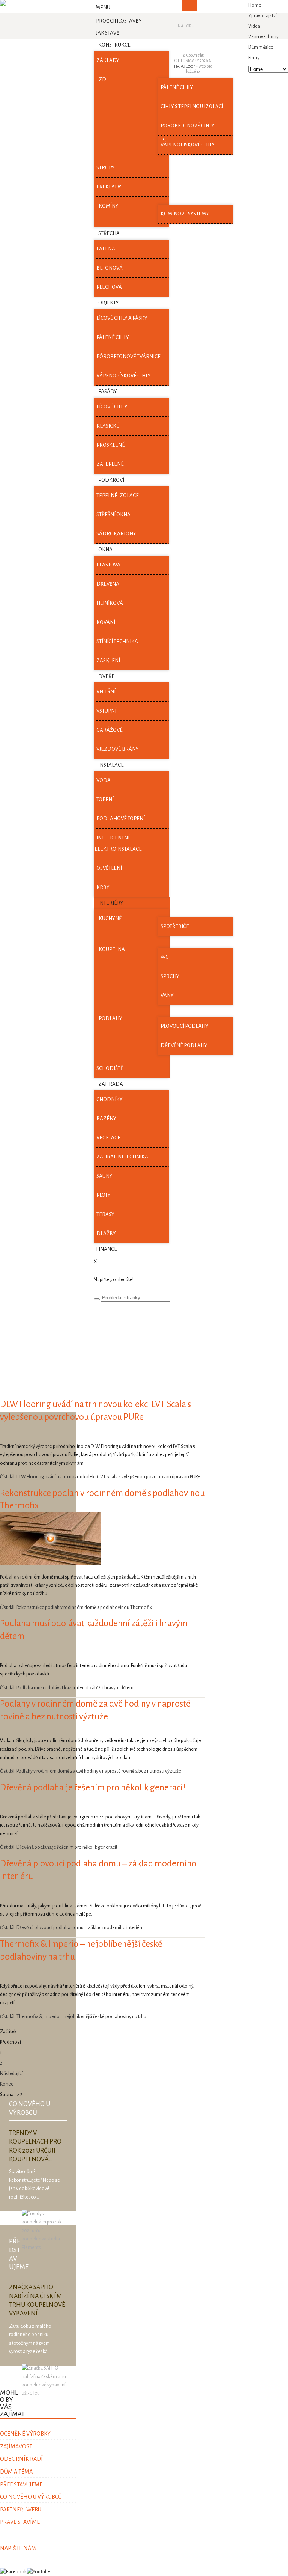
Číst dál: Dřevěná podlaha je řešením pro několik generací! (58, 1847)
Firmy (254, 58)
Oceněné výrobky (25, 2434)
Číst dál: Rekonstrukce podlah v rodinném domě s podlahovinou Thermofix (76, 1607)
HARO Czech (185, 66)
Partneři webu (21, 2510)
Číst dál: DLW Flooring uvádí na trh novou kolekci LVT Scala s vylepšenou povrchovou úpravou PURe (100, 1477)
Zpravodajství (262, 16)
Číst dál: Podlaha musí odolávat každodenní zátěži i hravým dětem (67, 1688)
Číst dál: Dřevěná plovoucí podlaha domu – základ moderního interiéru (72, 1928)
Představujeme (21, 2484)
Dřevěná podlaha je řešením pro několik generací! (93, 1787)
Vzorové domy (263, 37)
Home (255, 5)
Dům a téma (16, 2472)
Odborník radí (21, 2459)
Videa (254, 26)
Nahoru (186, 26)
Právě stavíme (20, 2522)
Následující (11, 2074)
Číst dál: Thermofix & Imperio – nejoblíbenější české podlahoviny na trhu (73, 2017)
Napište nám (18, 2548)
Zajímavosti (17, 2446)
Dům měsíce (261, 47)
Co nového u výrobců (31, 2497)
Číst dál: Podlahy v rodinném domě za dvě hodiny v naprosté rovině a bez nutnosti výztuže (91, 1771)
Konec (7, 2084)
